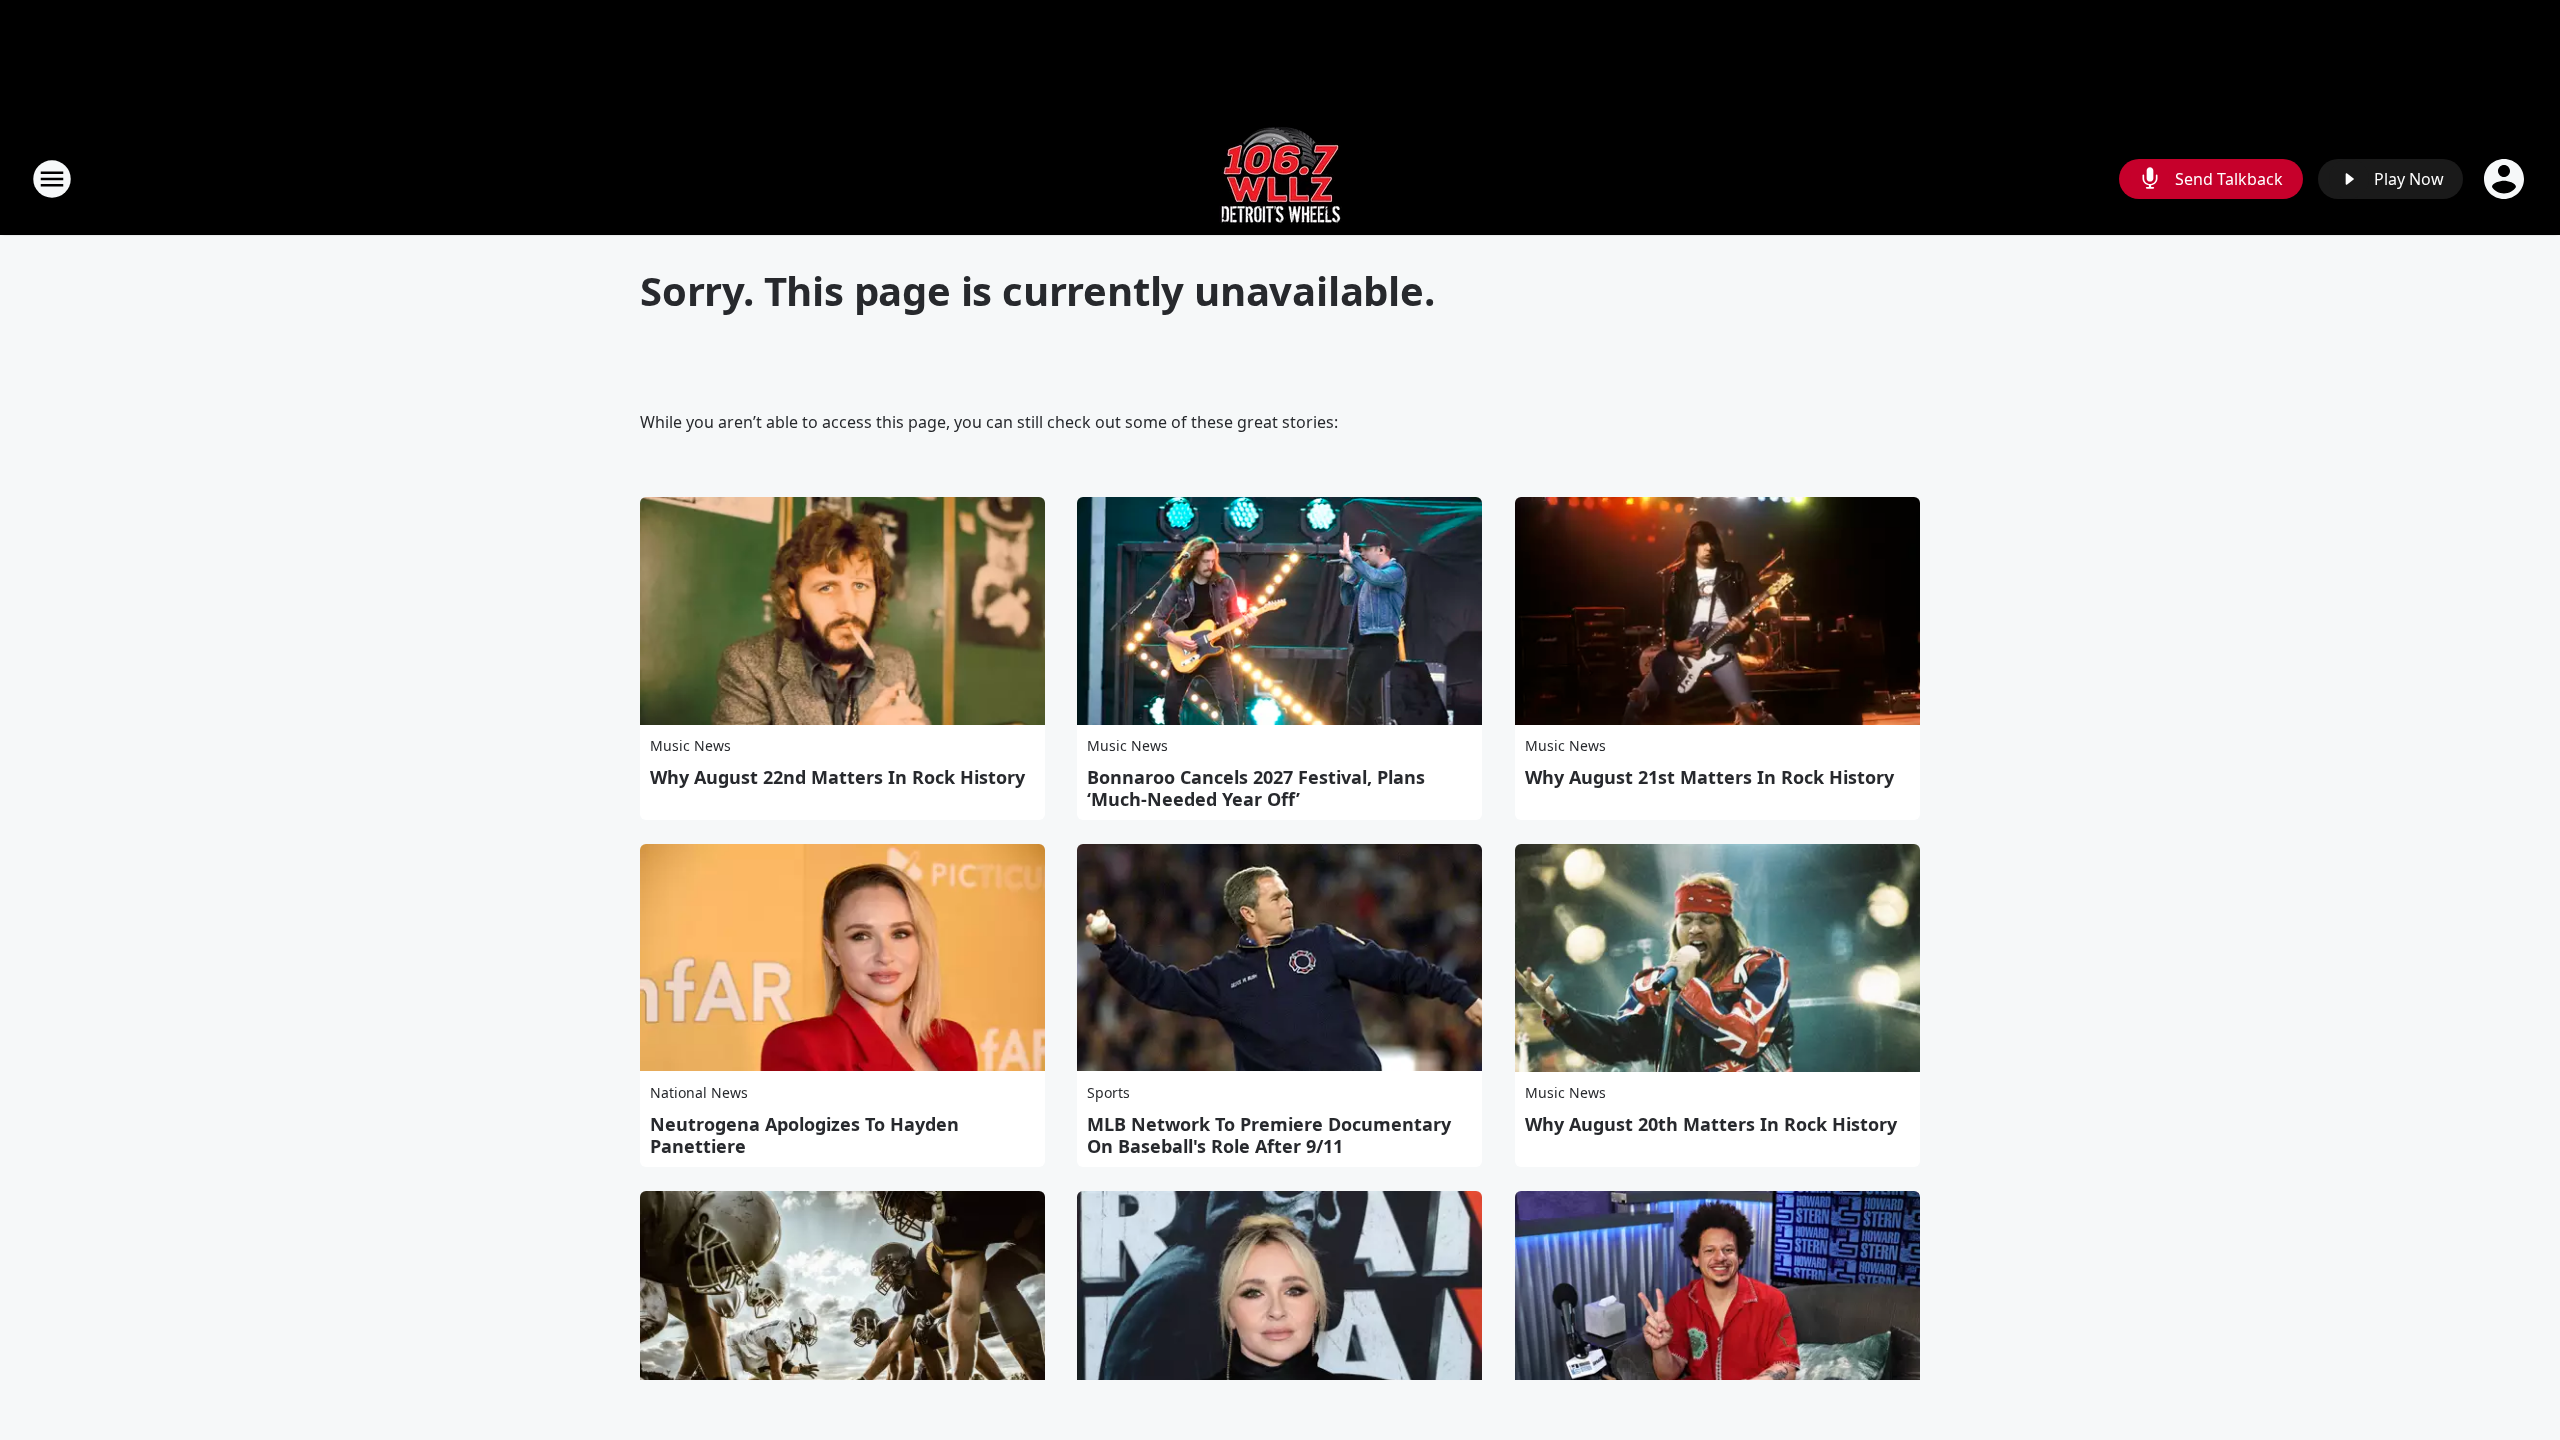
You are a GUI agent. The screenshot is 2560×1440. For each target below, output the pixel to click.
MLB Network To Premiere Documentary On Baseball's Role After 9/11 (1269, 1135)
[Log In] (2506, 179)
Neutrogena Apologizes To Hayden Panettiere (804, 1135)
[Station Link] (1280, 178)
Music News (690, 745)
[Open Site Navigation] (52, 179)
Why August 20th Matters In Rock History (1711, 1124)
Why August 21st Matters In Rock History (1709, 777)
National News (699, 1092)
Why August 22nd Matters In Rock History (837, 777)
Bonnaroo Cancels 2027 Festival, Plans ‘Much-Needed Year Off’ (1256, 788)
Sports (1108, 1092)
